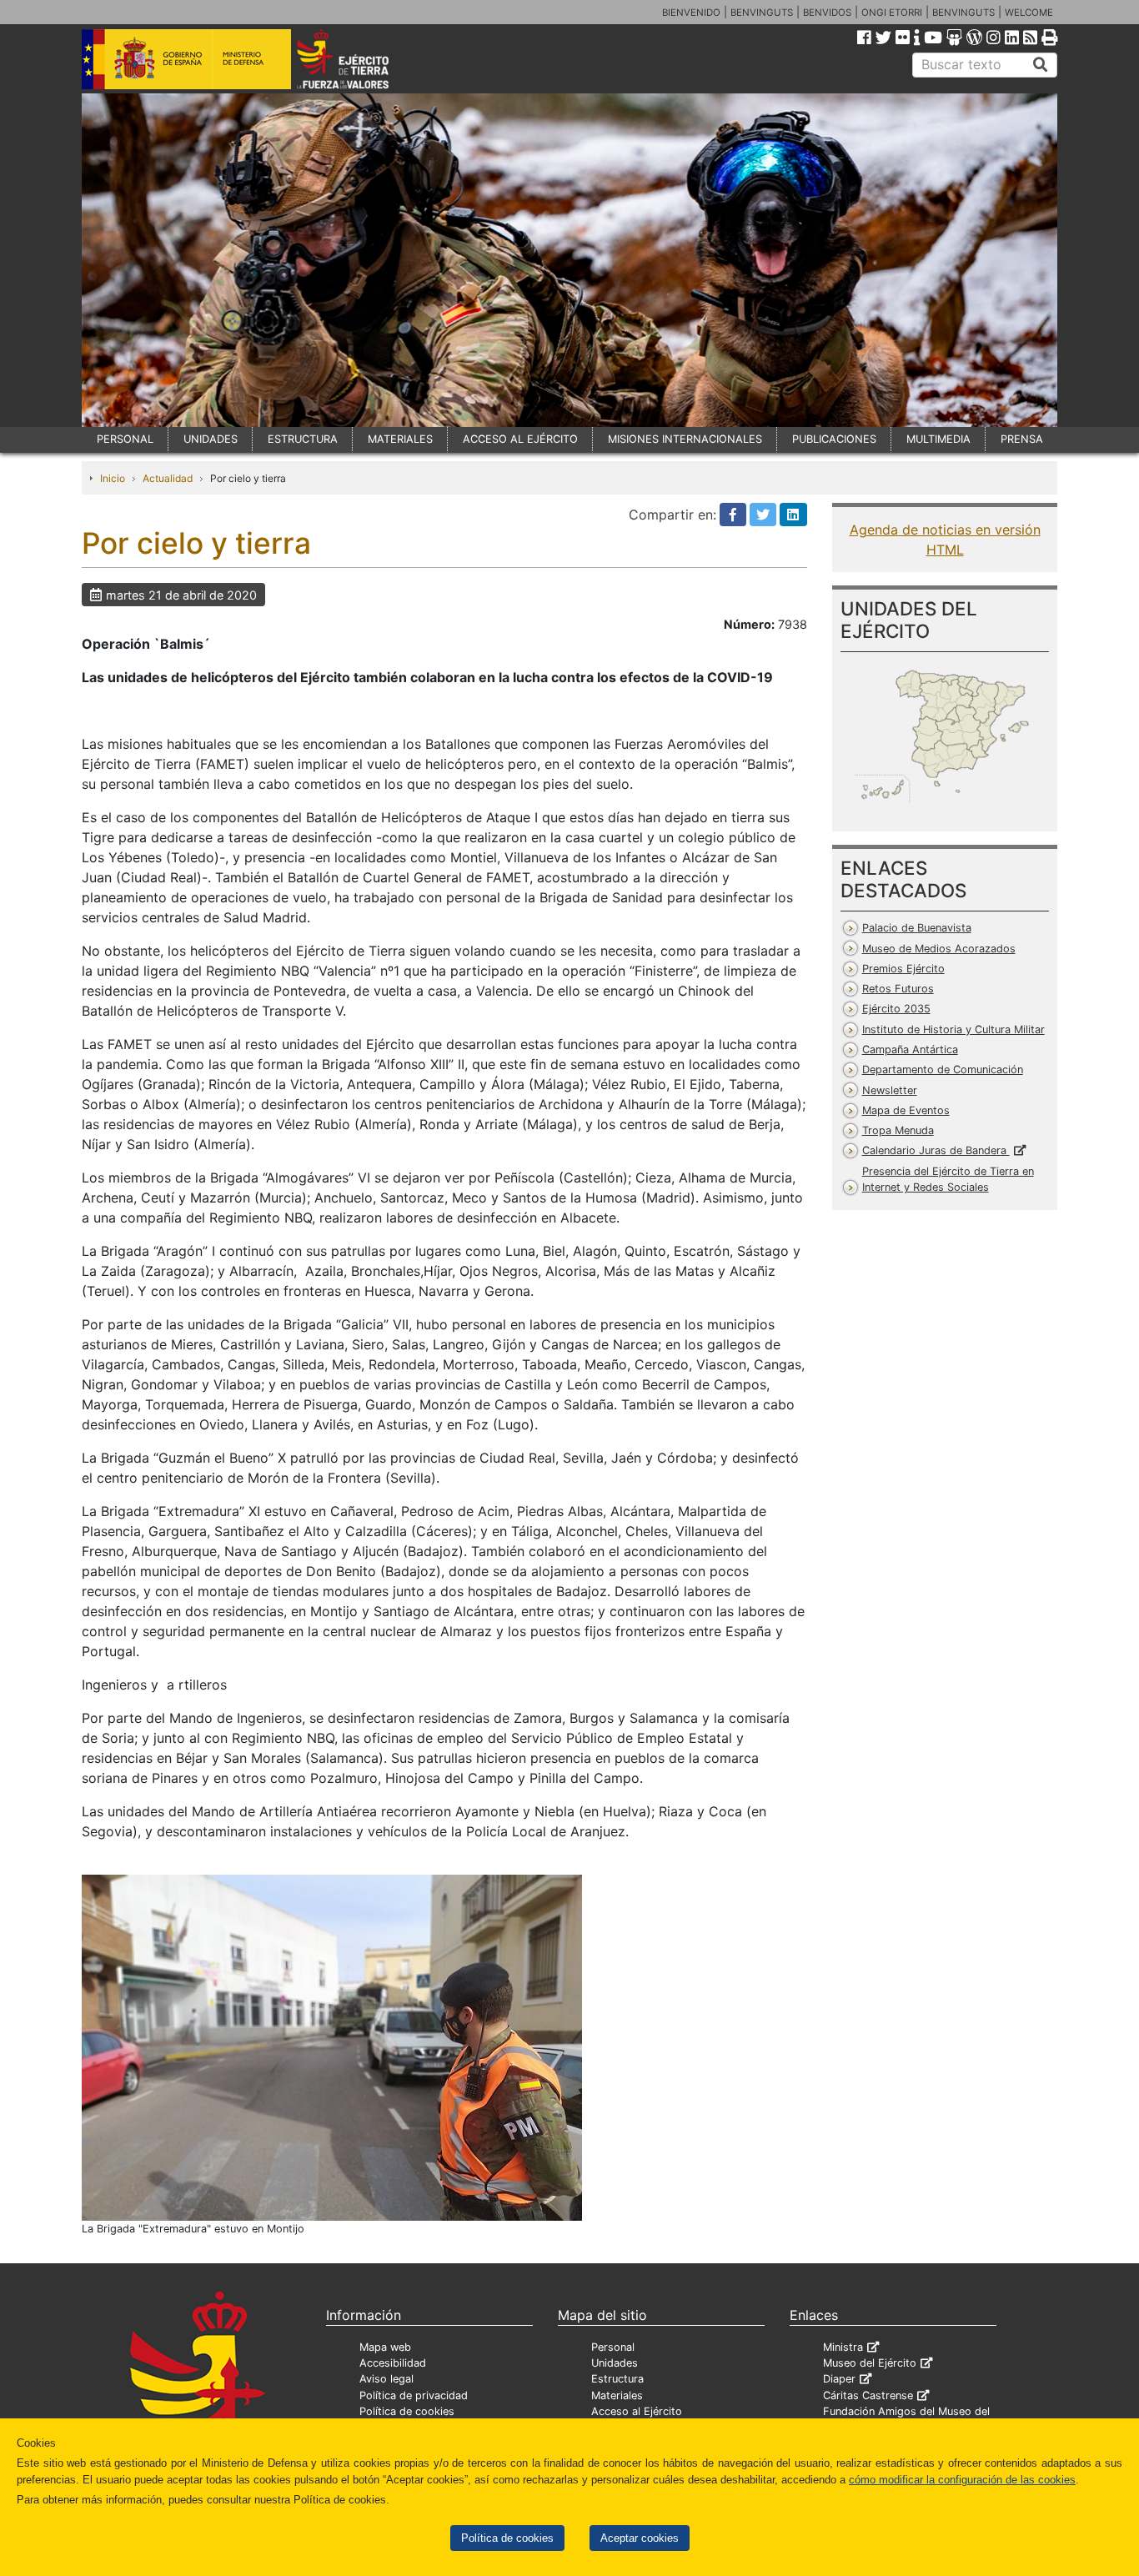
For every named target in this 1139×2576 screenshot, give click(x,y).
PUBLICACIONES (834, 439)
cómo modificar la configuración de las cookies (962, 2480)
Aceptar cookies (640, 2538)
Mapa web (385, 2347)
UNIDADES (211, 439)
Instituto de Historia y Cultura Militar (953, 1029)
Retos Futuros (898, 989)
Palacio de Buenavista (917, 928)
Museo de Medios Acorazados (939, 949)
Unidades (615, 2363)
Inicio (113, 478)
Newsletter (890, 1090)
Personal (613, 2347)
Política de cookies (507, 2538)
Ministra (843, 2347)
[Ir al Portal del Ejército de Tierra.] (362, 58)
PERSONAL (125, 439)
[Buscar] (1041, 65)
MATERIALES (400, 439)
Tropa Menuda (898, 1130)
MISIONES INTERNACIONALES (685, 439)
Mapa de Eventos (906, 1110)
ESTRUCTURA (303, 439)
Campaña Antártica (910, 1049)
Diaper (839, 2379)
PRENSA (1022, 439)
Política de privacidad (414, 2395)
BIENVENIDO (691, 13)
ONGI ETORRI (892, 13)
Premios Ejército (903, 969)
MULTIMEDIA (938, 439)
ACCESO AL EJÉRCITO (520, 439)
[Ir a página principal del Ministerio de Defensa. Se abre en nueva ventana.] (186, 58)
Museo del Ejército (870, 2363)
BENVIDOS (827, 13)
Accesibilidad (393, 2363)
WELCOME (1029, 13)
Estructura (617, 2379)
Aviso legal (386, 2379)
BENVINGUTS (762, 13)
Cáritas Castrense (868, 2395)
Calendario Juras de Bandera (936, 1150)
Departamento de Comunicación (943, 1070)
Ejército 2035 (896, 1009)
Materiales (617, 2395)
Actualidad (168, 478)
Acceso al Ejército (637, 2411)
